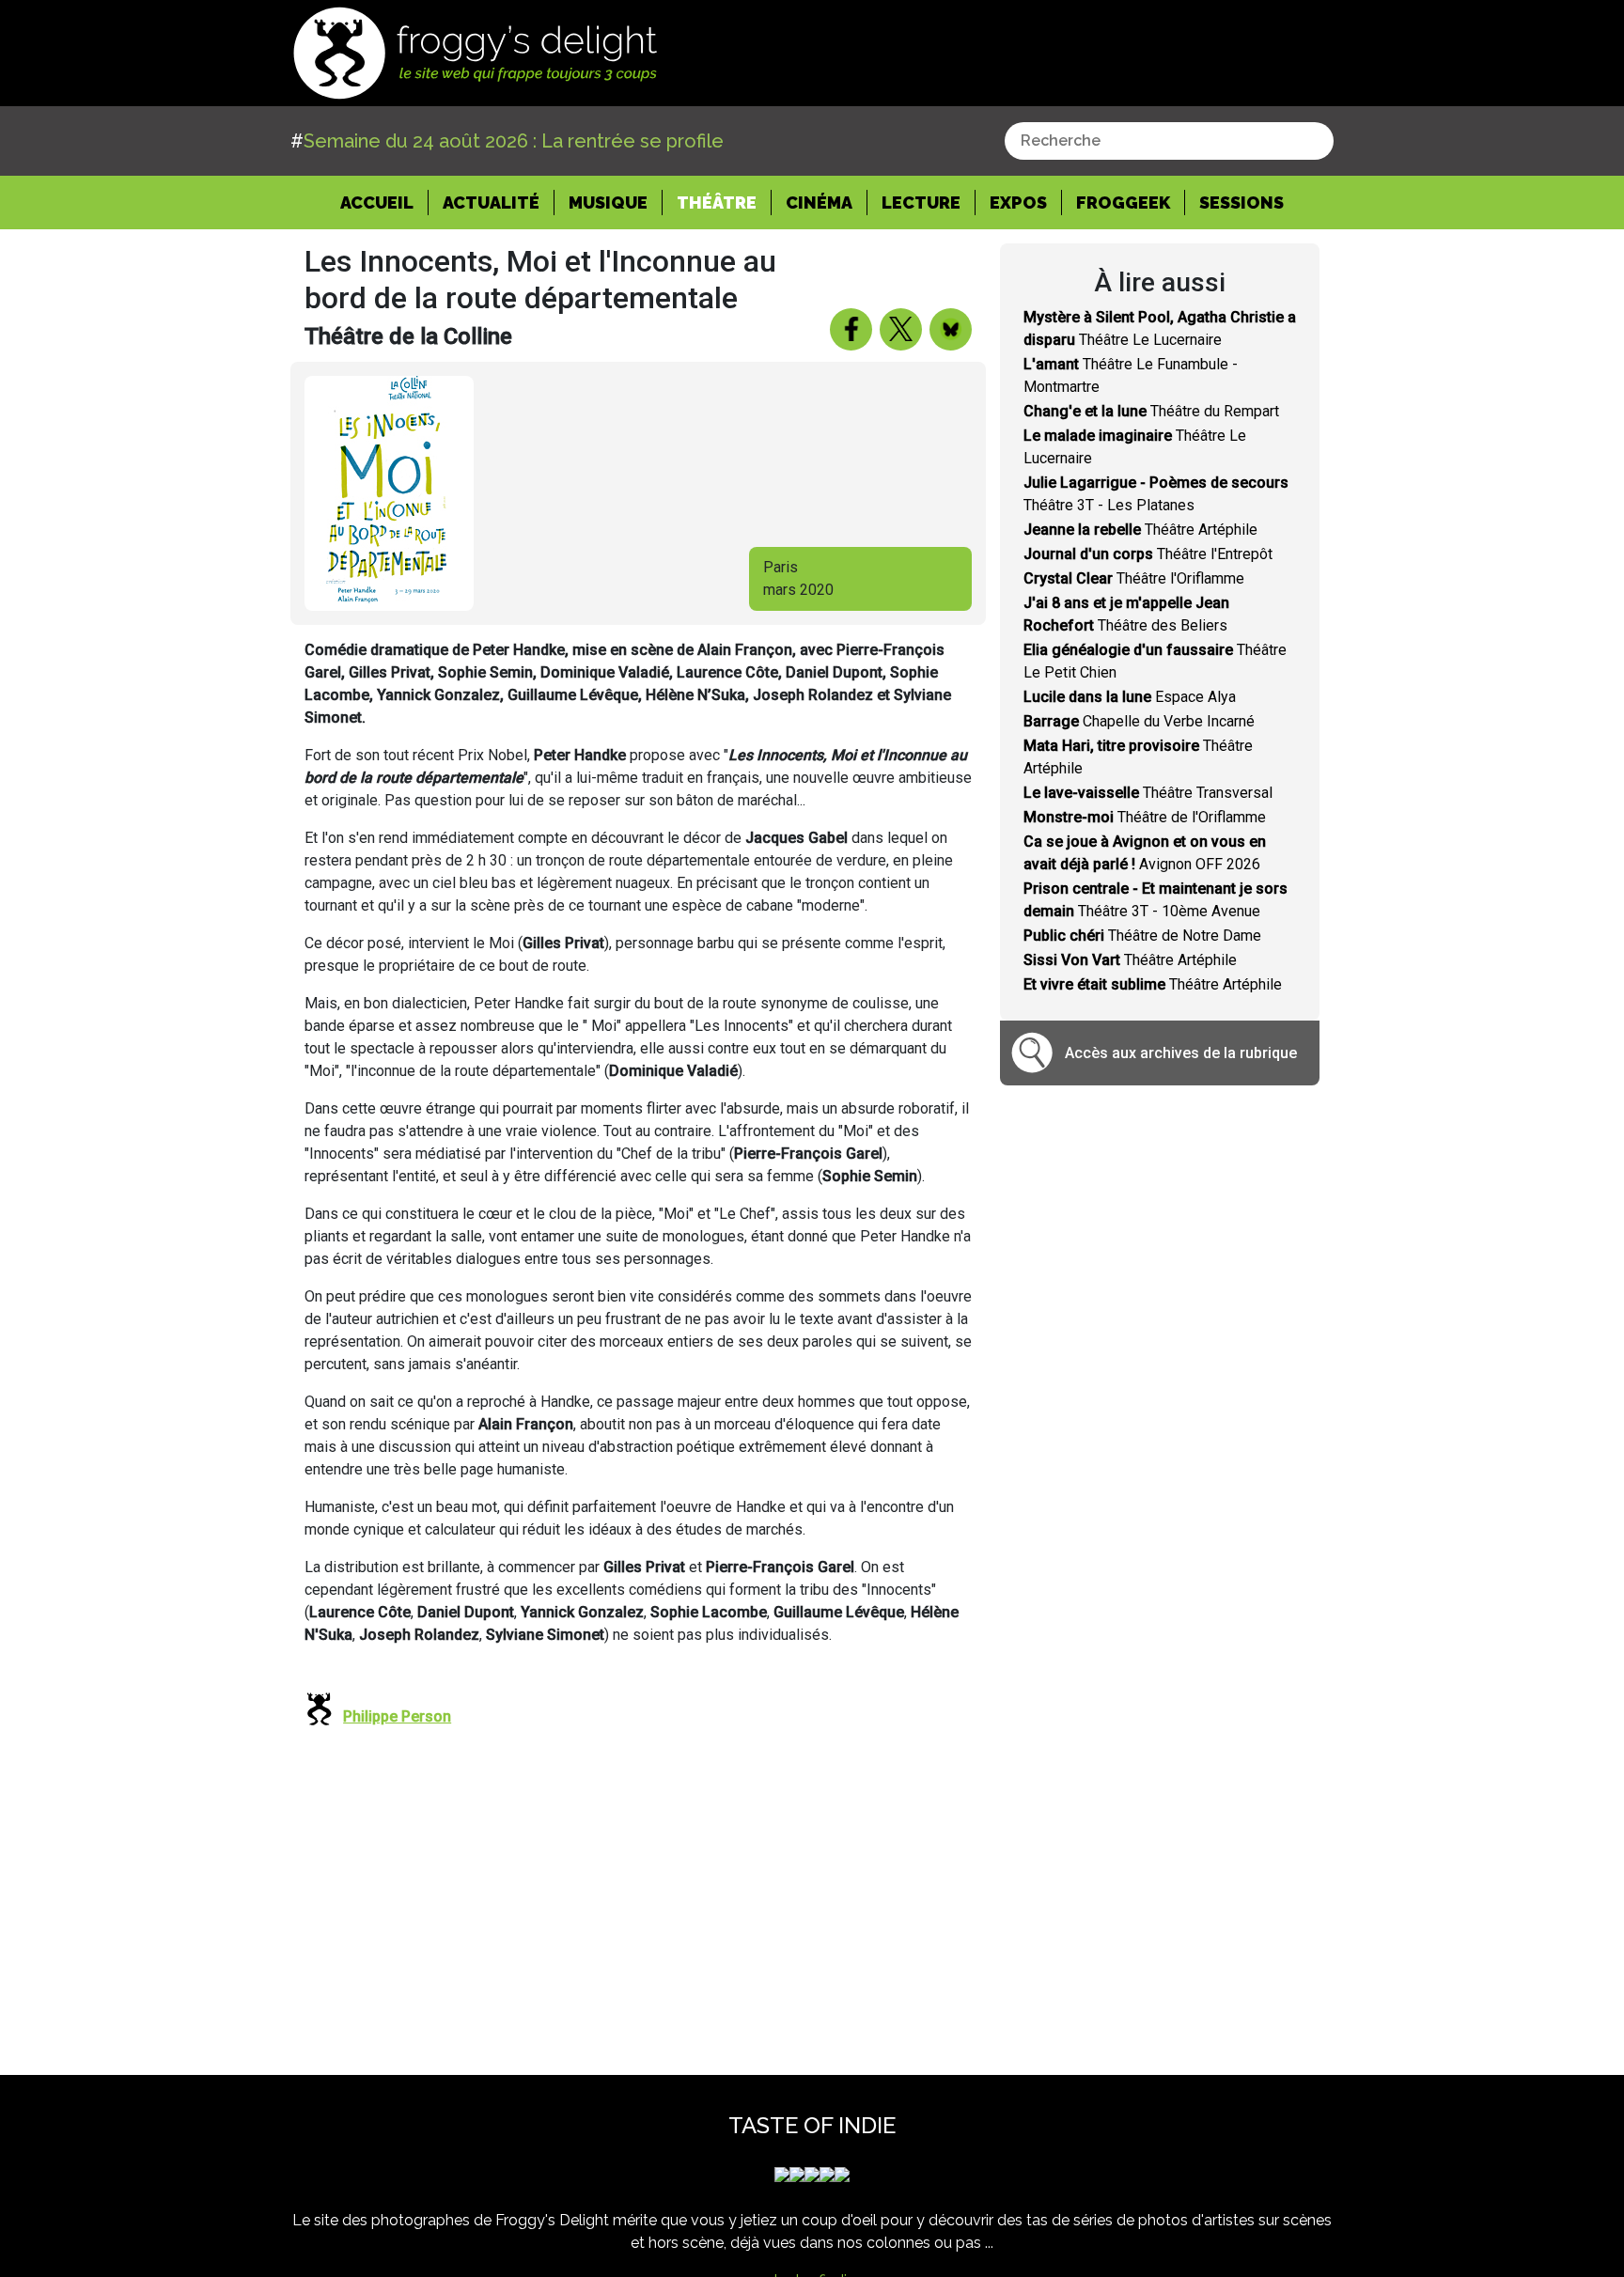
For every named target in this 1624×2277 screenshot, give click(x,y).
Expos (1018, 203)
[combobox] (1169, 141)
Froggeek (1123, 203)
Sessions (1241, 203)
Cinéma (819, 203)
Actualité (491, 203)
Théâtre (717, 203)
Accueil (384, 202)
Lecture (921, 203)
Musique (608, 203)
